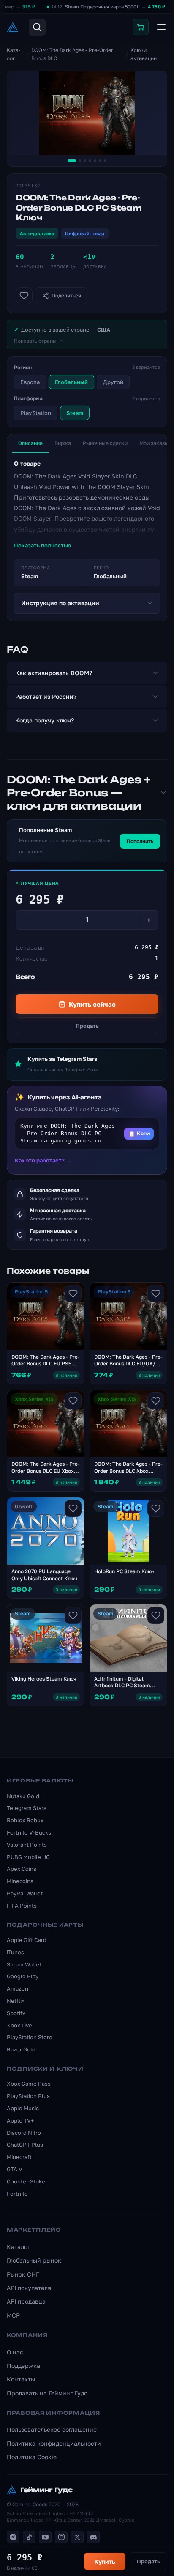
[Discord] (93, 2537)
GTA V (15, 2169)
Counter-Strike (26, 2181)
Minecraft (19, 2157)
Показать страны (35, 341)
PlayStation (36, 413)
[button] (87, 1133)
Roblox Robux (25, 1820)
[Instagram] (61, 2537)
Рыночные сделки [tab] (105, 443)
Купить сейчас (92, 1004)
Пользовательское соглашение (52, 2429)
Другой (113, 382)
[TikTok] (29, 2537)
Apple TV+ (20, 2120)
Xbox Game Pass (29, 2084)
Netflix (16, 2001)
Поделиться (66, 295)
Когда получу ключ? (45, 720)
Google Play (23, 1976)
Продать (87, 1026)
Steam (75, 413)
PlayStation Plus (28, 2096)
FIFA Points (22, 1906)
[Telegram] (13, 2537)
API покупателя (29, 2288)
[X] (77, 2537)
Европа (30, 382)
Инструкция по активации (60, 603)
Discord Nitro (24, 2133)
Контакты (21, 2379)
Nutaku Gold (23, 1796)
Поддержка (23, 2366)
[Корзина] (141, 27)
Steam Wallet (24, 1964)
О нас (15, 2352)
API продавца (26, 2301)
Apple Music (23, 2108)
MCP (13, 2315)
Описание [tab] (30, 443)
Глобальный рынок (34, 2260)
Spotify (16, 2013)
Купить (105, 2561)
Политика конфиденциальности (54, 2443)
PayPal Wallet (25, 1893)
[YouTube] (45, 2537)
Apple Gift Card (27, 1940)
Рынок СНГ (23, 2274)
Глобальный (71, 382)
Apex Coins (22, 1869)
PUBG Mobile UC (28, 1857)
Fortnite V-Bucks (29, 1832)
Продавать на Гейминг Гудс (47, 2393)
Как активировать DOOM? (54, 673)
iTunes (15, 1952)
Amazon (18, 1988)
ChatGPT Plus (25, 2145)
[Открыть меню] (161, 27)
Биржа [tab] (63, 443)
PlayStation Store (30, 2037)
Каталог (14, 54)
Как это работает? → (43, 1160)
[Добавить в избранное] (24, 296)
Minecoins (20, 1881)
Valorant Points (27, 1845)
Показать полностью (42, 545)
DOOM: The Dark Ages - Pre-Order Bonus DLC (72, 54)
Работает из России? (46, 696)
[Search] (37, 27)
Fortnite (17, 2194)
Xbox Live (19, 2025)
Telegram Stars (27, 1808)
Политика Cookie (32, 2457)
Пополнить (140, 841)
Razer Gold (21, 2049)
